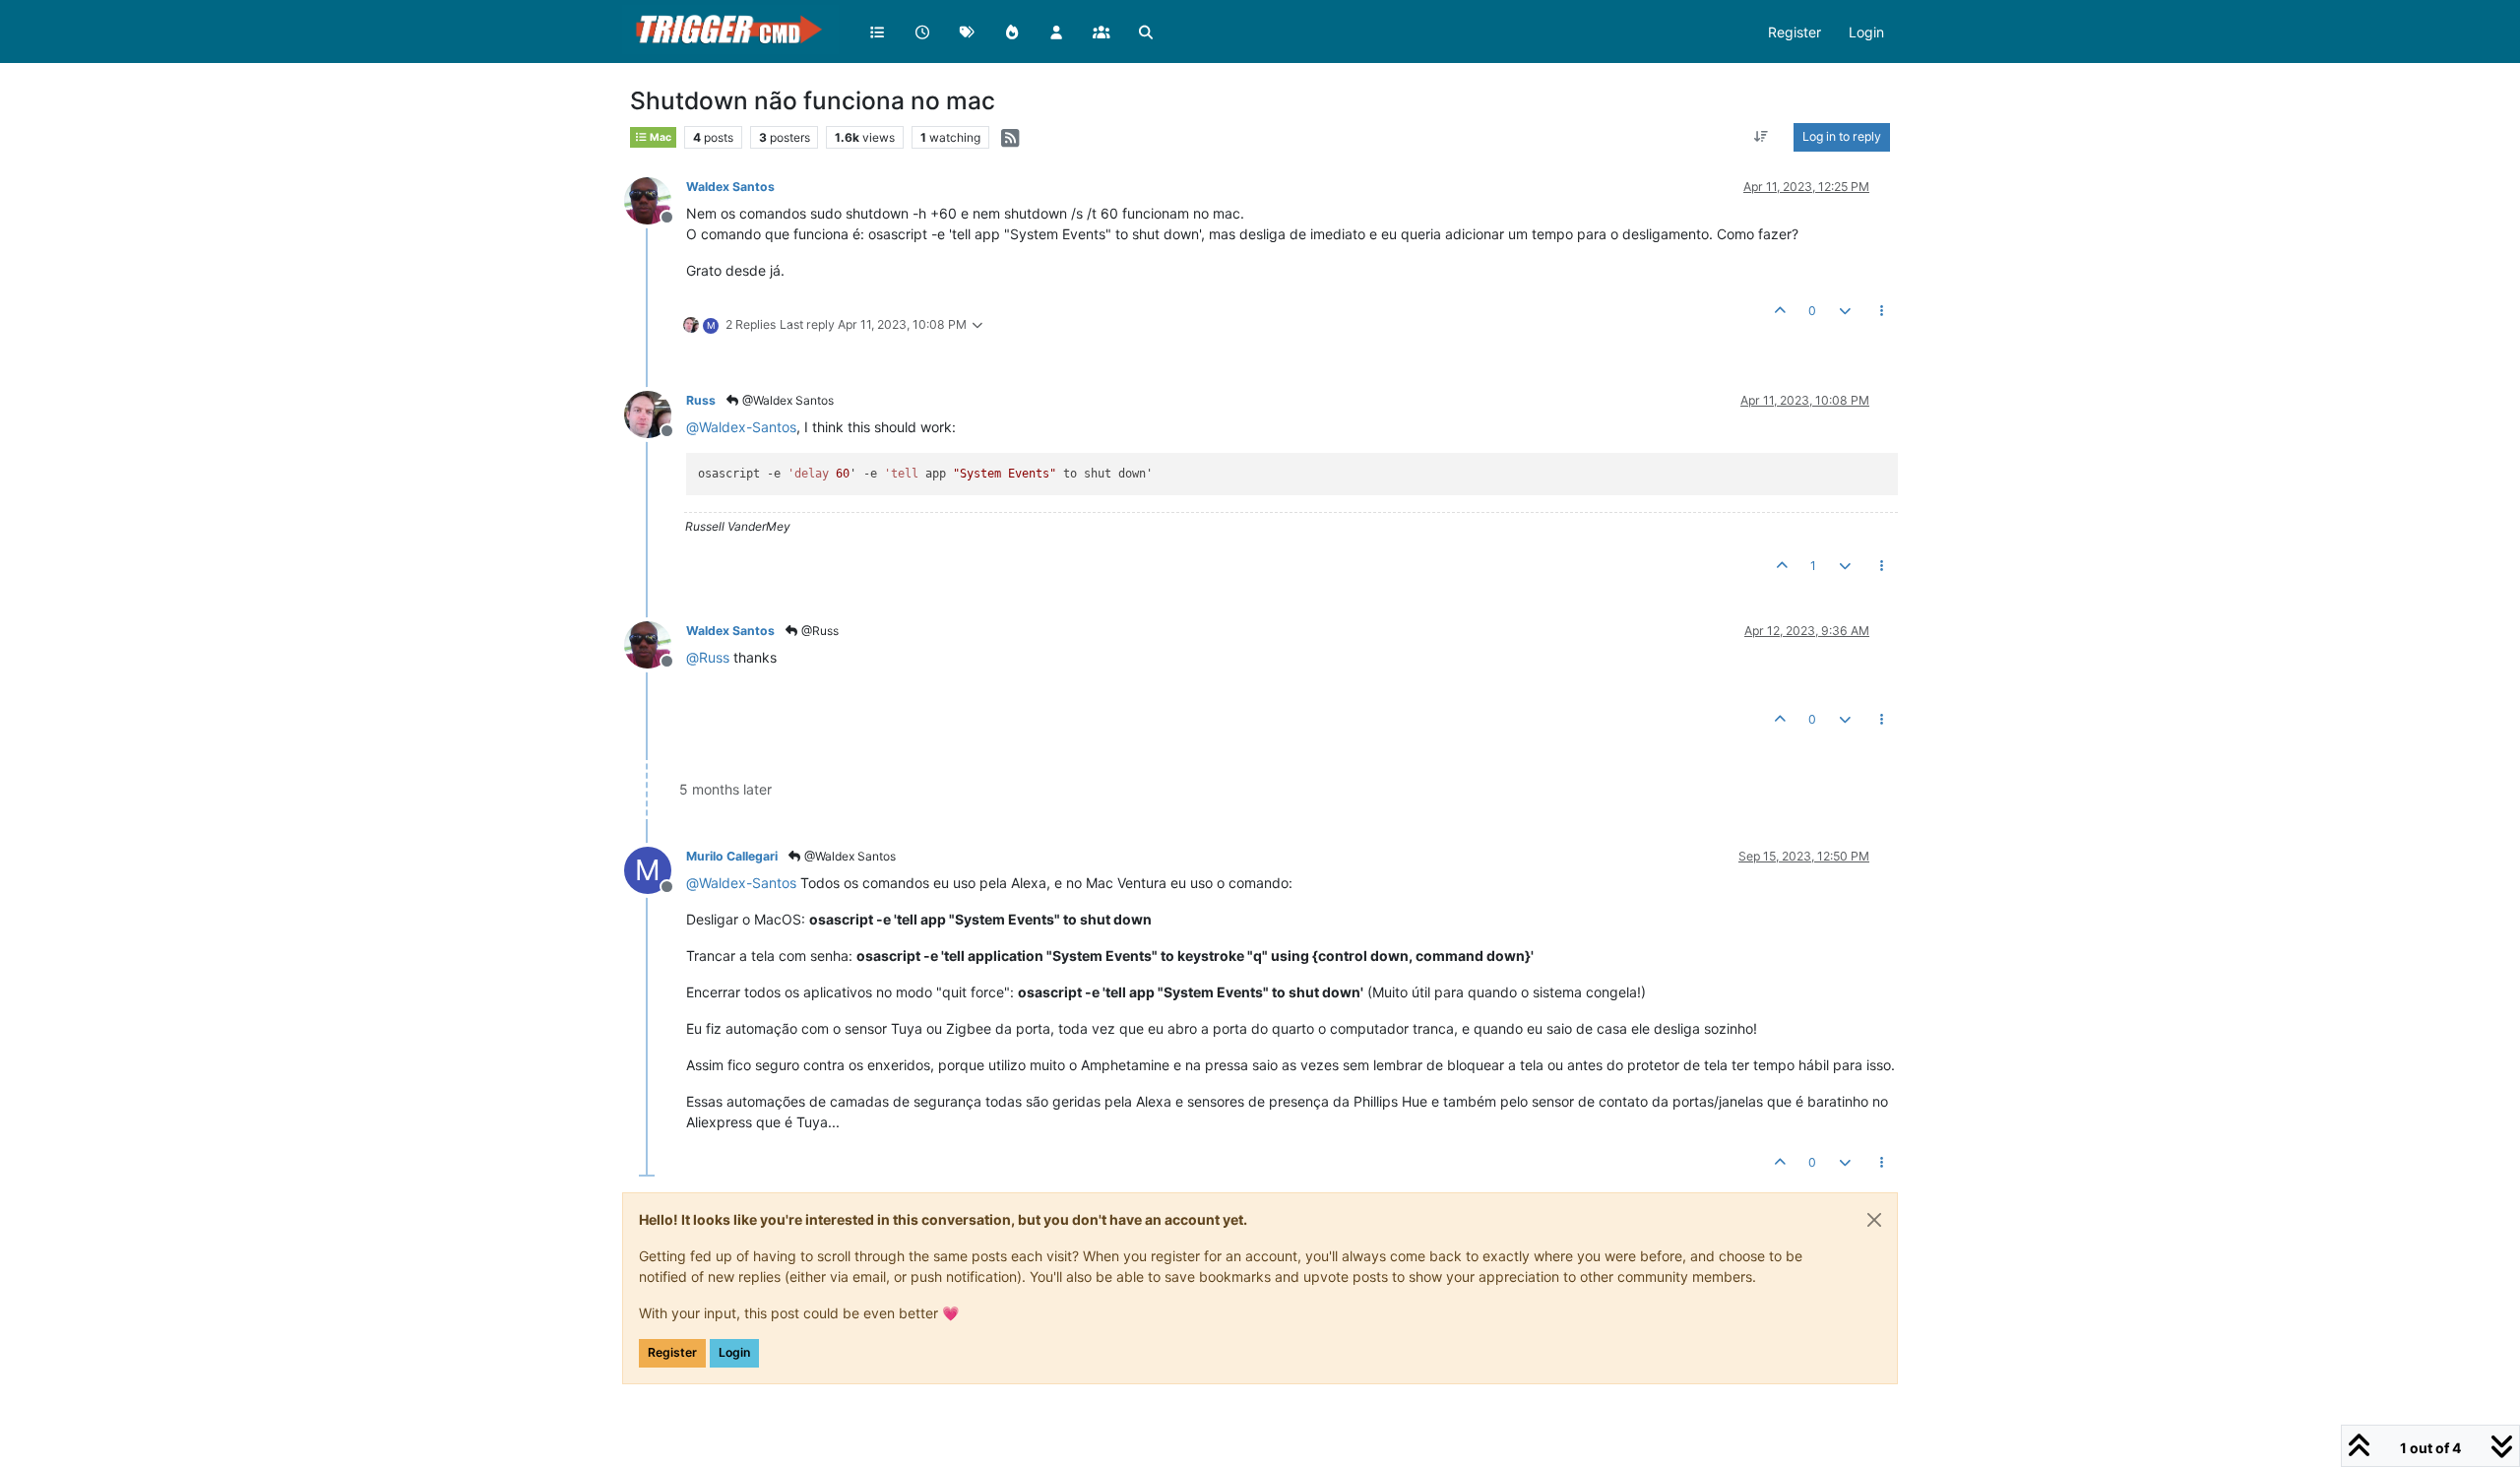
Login (734, 1352)
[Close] (1874, 1220)
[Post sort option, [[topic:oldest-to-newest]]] (1762, 137)
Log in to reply (1842, 136)
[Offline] (655, 199)
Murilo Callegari (732, 856)
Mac (660, 137)
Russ (701, 400)
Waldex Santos (730, 187)
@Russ (819, 631)
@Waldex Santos (787, 400)
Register (672, 1352)
